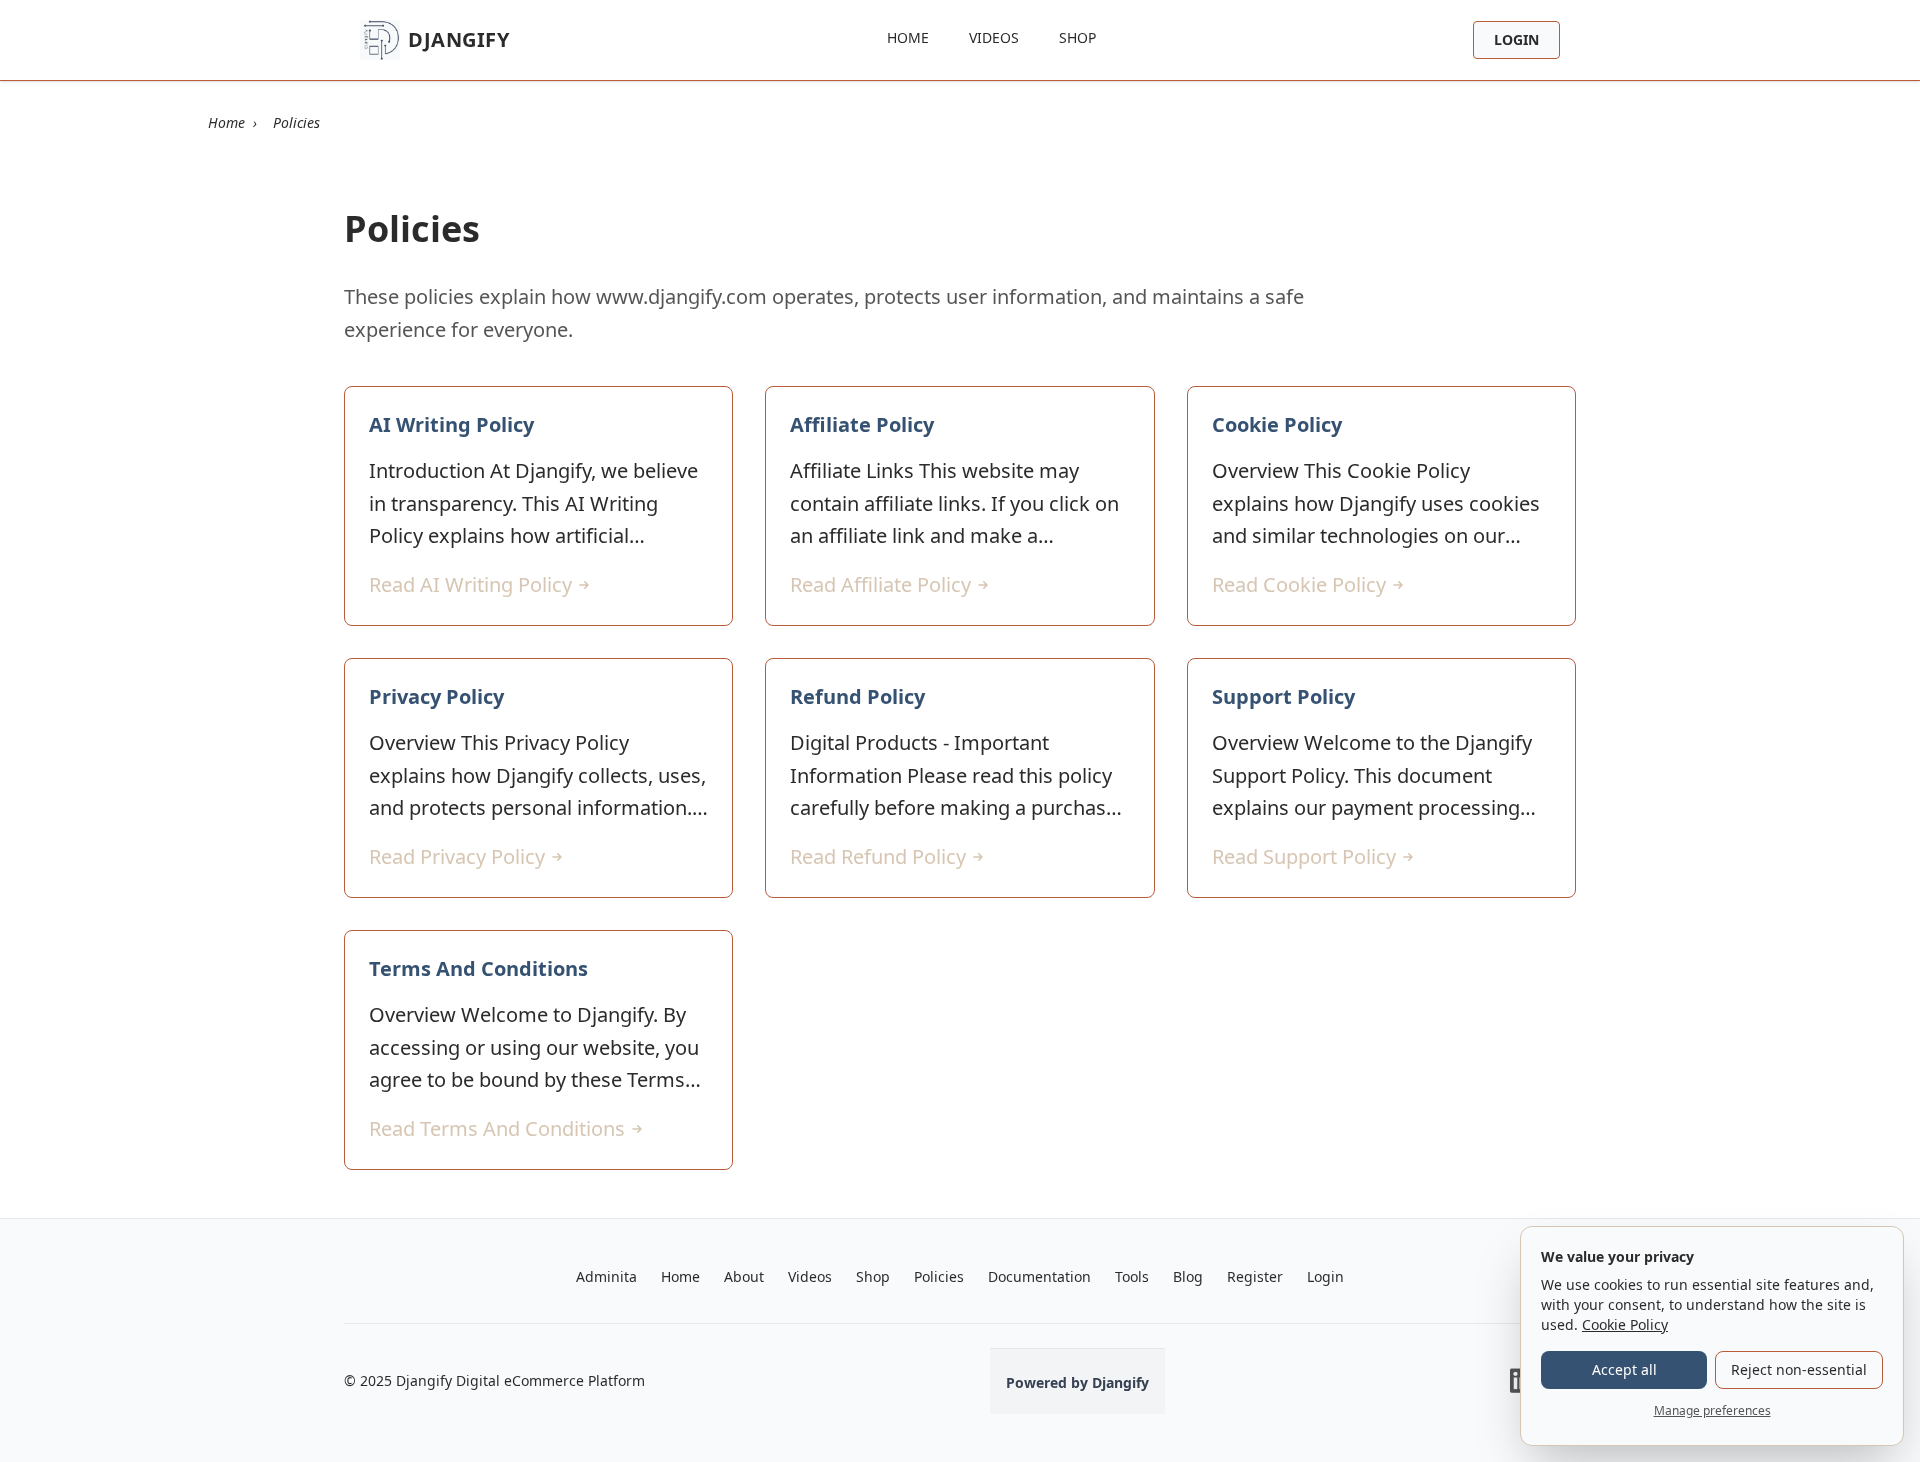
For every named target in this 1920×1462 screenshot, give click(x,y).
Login (1516, 39)
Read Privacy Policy (457, 856)
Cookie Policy (1625, 1324)
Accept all (1624, 1369)
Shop (1077, 37)
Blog (1188, 1276)
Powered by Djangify (1077, 1382)
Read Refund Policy (878, 856)
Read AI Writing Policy (470, 584)
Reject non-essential (1799, 1369)
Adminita (606, 1276)
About (744, 1276)
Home (908, 37)
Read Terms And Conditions (497, 1128)
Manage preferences (1712, 1410)
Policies (939, 1276)
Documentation (1039, 1276)
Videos (994, 37)
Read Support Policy (1304, 856)
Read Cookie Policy (1299, 584)
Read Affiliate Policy (880, 584)
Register (1255, 1276)
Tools (1132, 1276)
